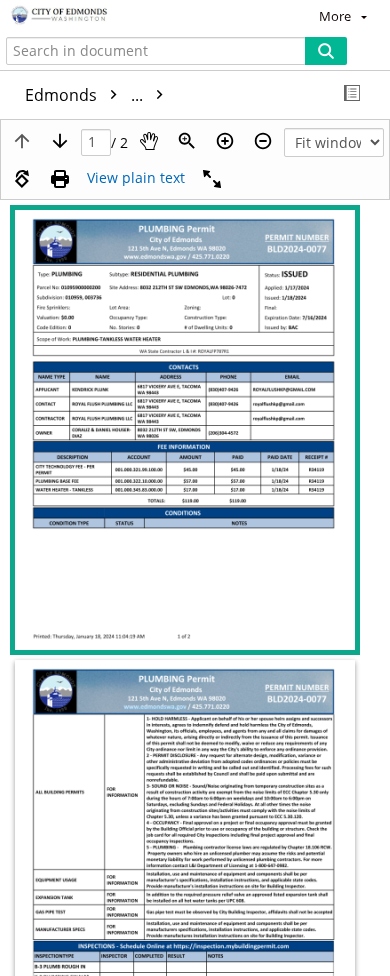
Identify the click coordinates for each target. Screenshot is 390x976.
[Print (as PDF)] (60, 179)
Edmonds (86, 95)
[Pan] (149, 141)
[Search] (326, 51)
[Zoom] (187, 141)
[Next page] (60, 141)
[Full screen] (212, 179)
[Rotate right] (22, 179)
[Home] (85, 16)
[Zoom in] (225, 141)
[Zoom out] (263, 141)
